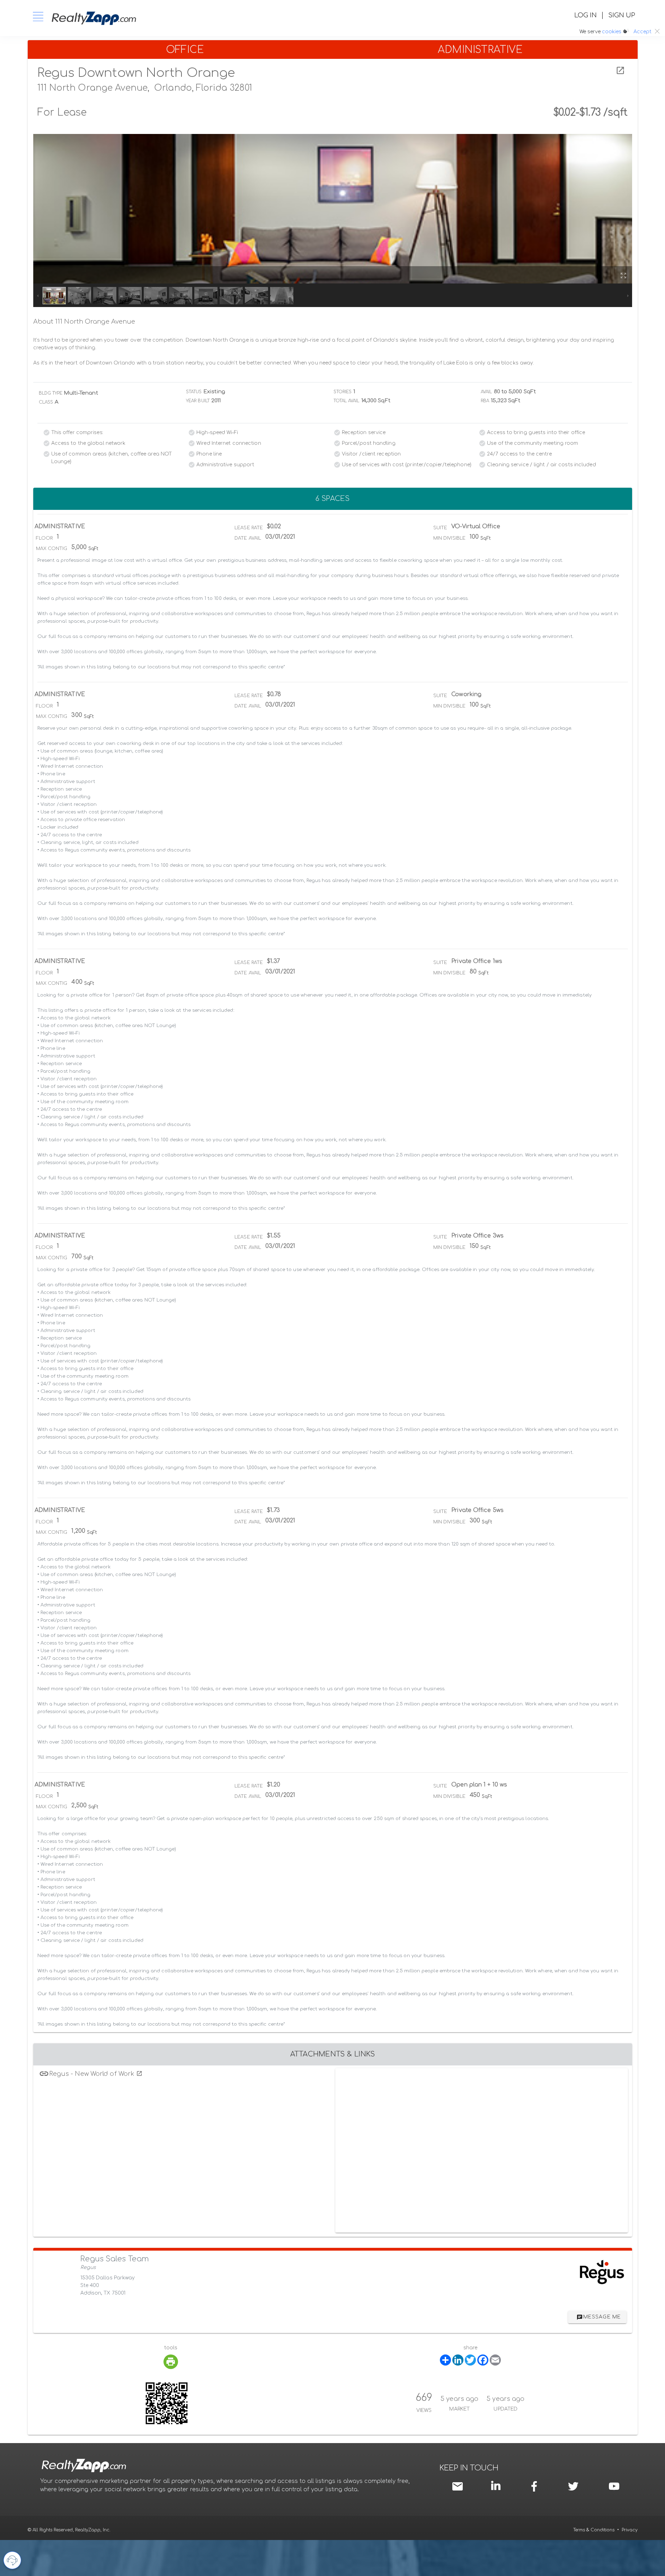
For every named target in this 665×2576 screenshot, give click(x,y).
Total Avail (347, 401)
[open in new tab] (620, 71)
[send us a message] (459, 2486)
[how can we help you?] (12, 2560)
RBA (485, 401)
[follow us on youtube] (614, 2486)
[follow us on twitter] (573, 2486)
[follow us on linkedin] (498, 2485)
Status (194, 392)
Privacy (630, 2530)
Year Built (198, 401)
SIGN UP (622, 15)
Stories (343, 392)
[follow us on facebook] (536, 2486)
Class (46, 402)
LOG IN (586, 15)
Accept (642, 32)
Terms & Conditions (594, 2530)
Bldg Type (51, 393)
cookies (612, 32)
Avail (486, 392)
